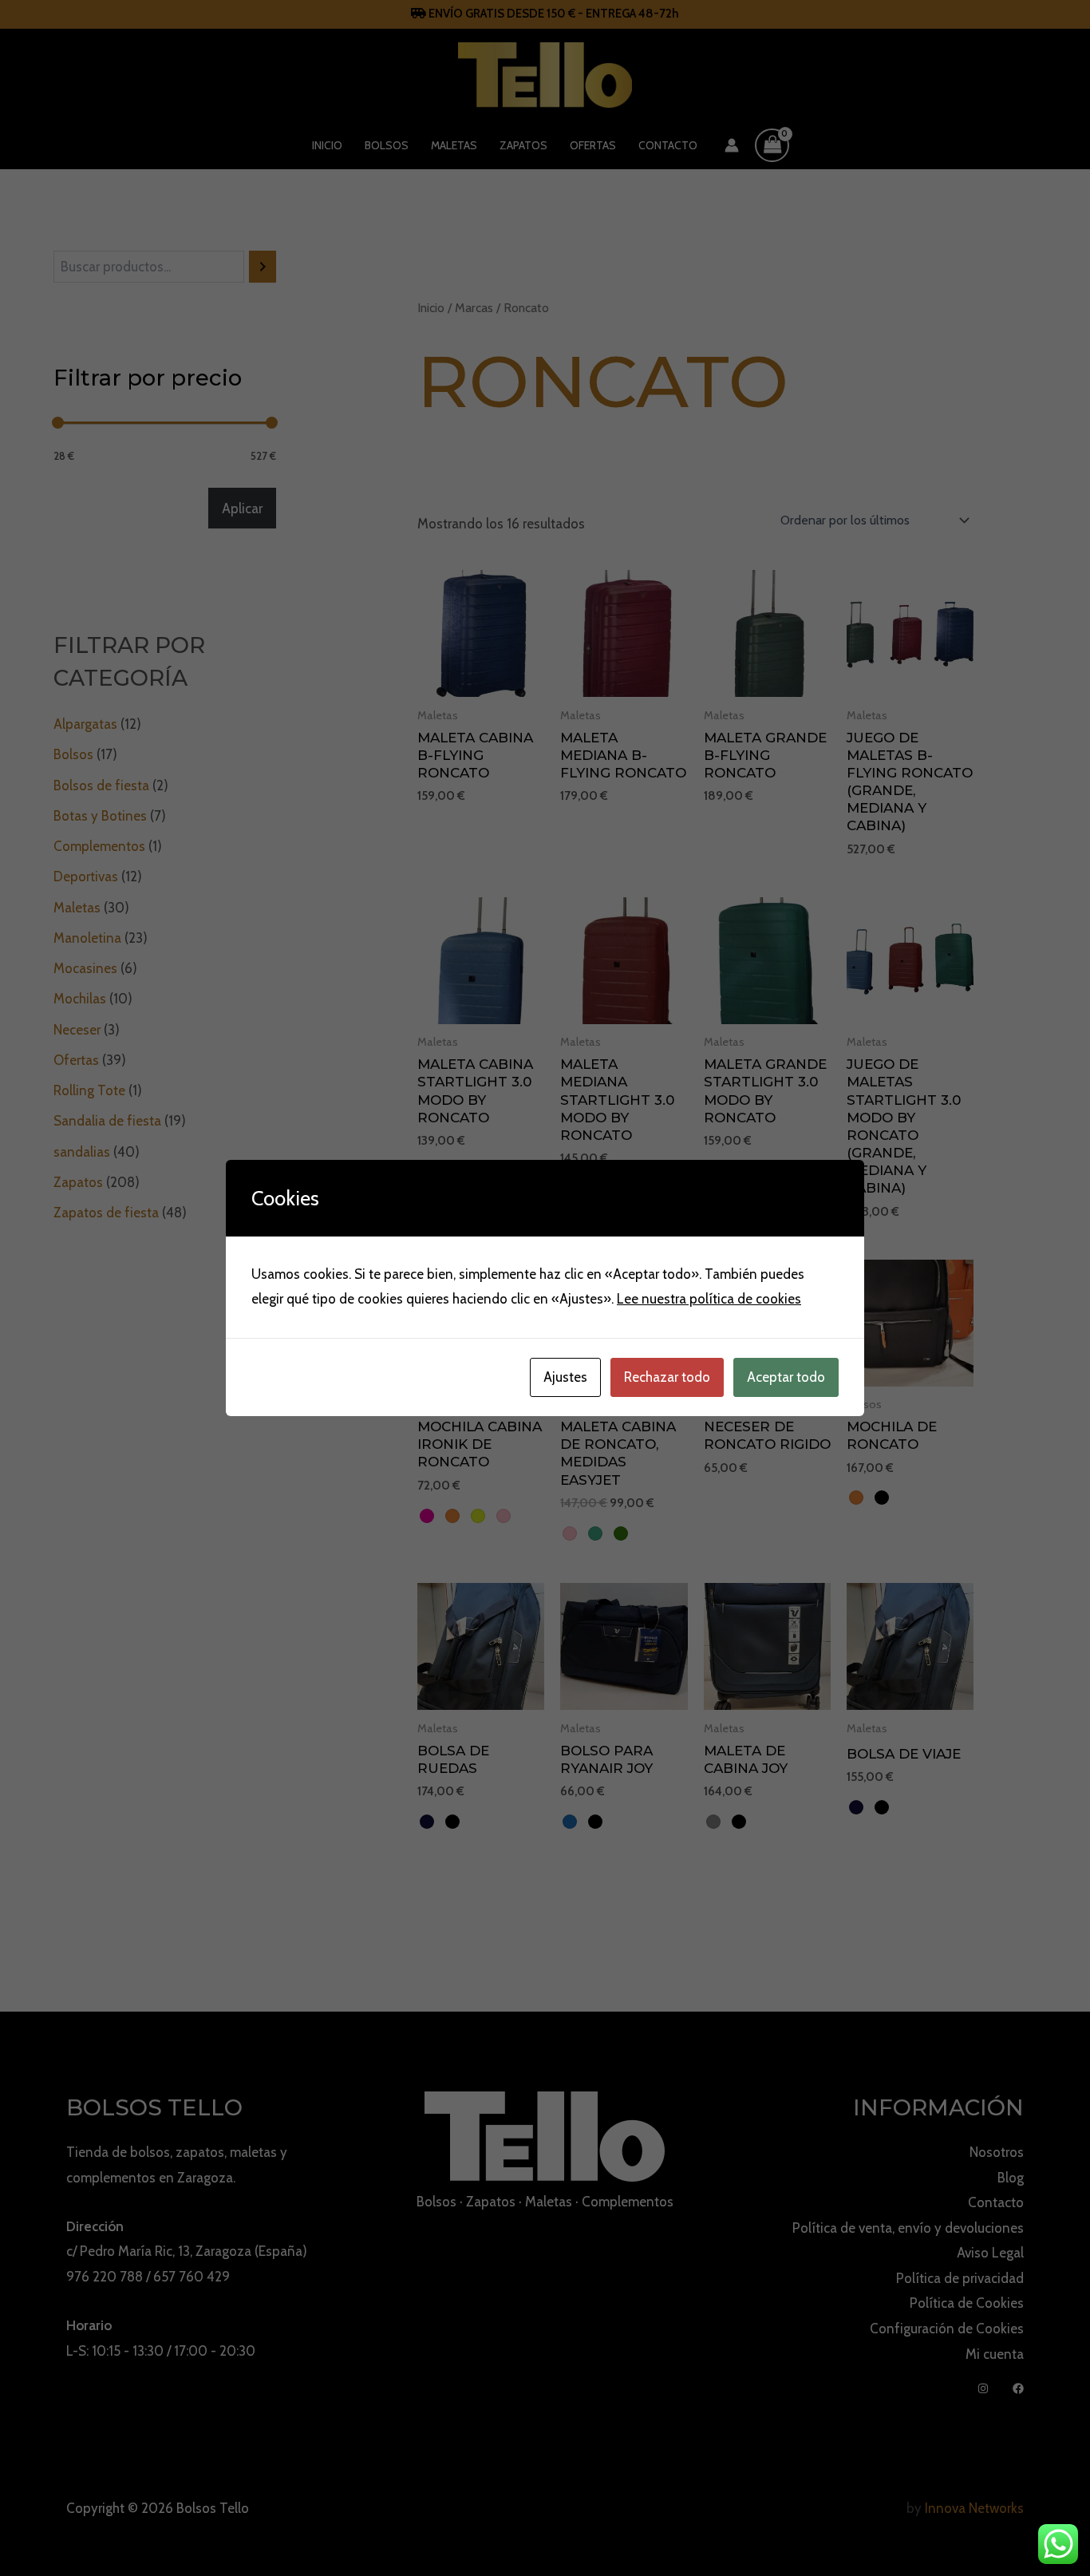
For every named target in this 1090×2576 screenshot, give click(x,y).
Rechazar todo (667, 1377)
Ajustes (565, 1377)
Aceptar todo (786, 1377)
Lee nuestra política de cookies (709, 1299)
